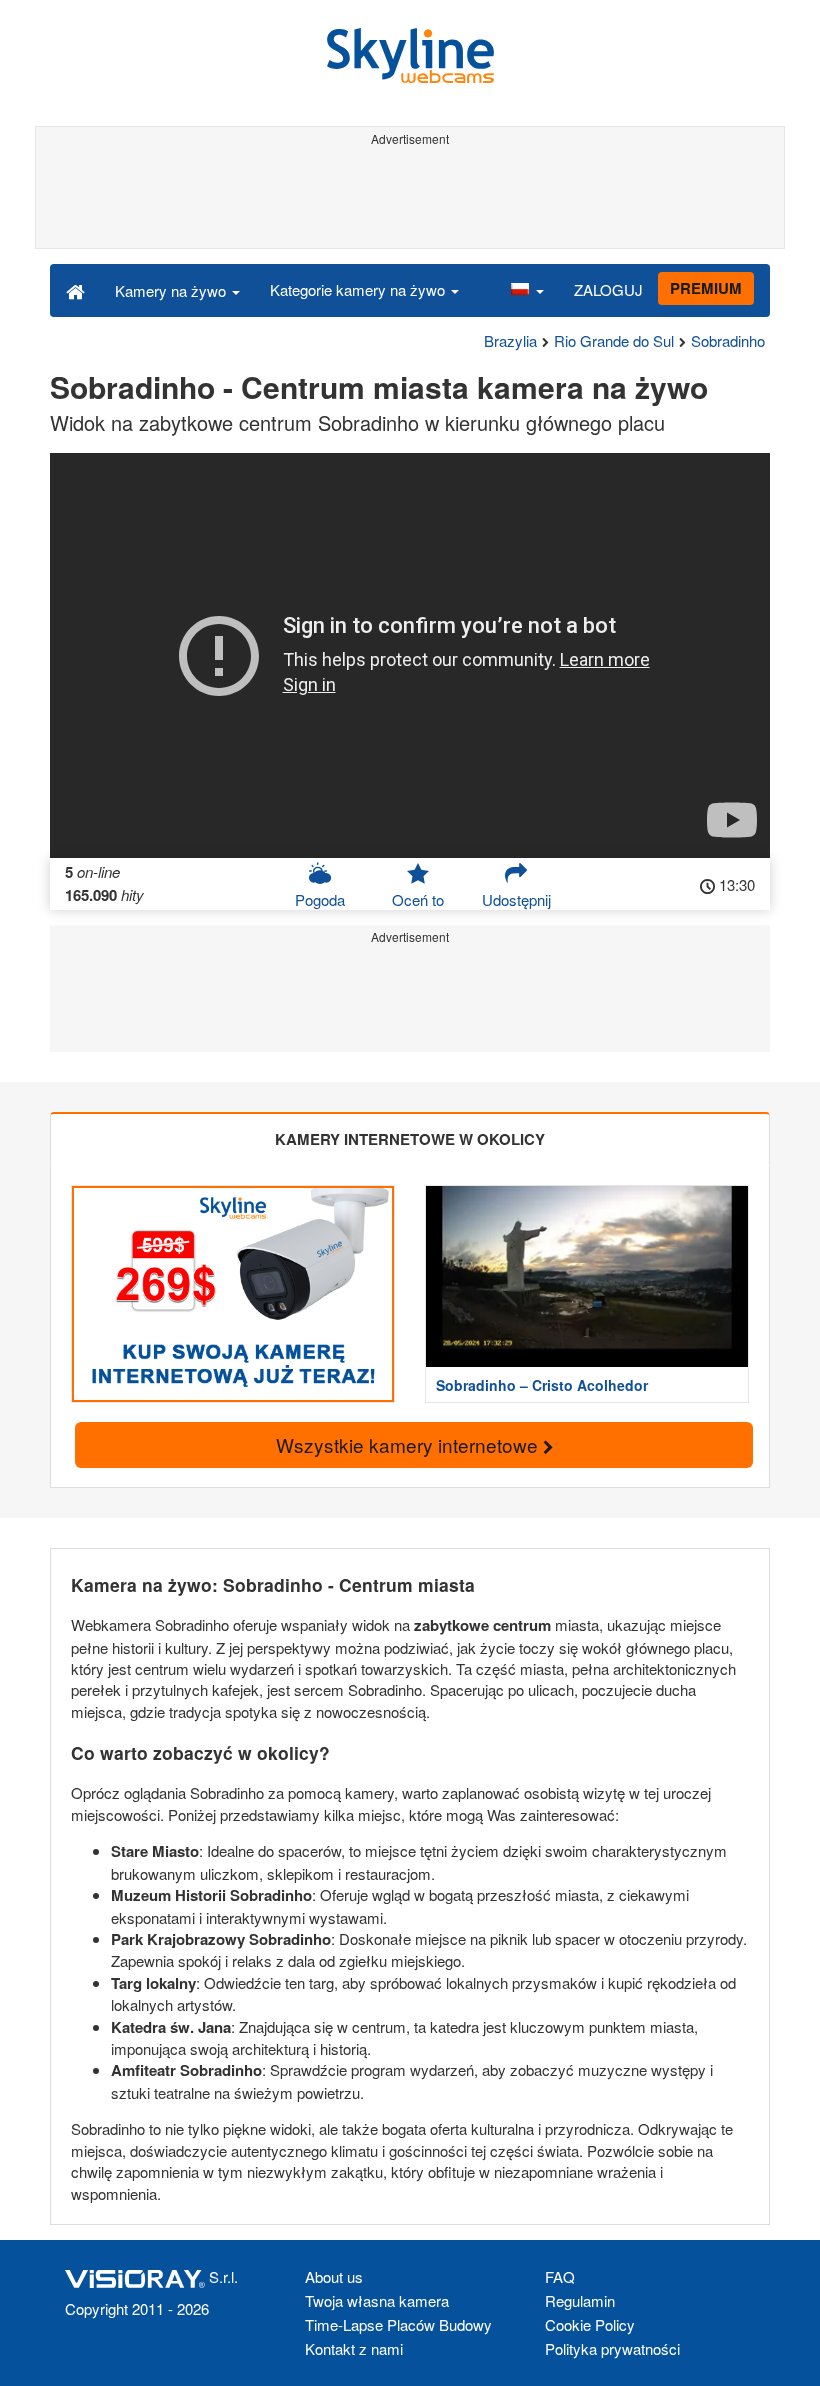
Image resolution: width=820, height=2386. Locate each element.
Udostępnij (516, 899)
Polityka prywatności (612, 2348)
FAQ (560, 2276)
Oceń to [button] (418, 899)
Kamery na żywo (172, 290)
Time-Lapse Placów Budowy (398, 2324)
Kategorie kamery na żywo (359, 289)
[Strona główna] (75, 290)
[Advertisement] (410, 198)
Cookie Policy (590, 2324)
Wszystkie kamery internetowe (409, 1444)
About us (334, 2276)
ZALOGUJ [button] (608, 289)
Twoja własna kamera (377, 2300)
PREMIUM (706, 288)
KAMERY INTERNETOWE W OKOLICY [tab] (410, 1139)
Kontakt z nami (354, 2348)
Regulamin (580, 2300)
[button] (527, 290)
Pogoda (320, 899)
